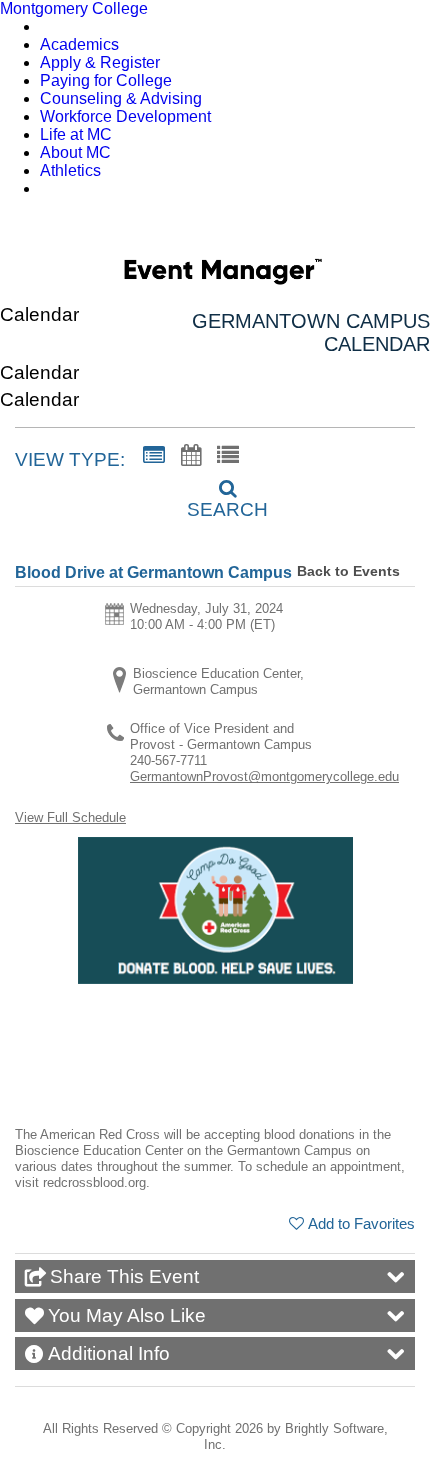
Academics (79, 44)
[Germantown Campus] (223, 275)
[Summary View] (154, 456)
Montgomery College (74, 8)
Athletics (70, 170)
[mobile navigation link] (403, 229)
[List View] (228, 456)
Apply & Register (100, 62)
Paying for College (106, 80)
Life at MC (76, 134)
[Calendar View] (191, 456)
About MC (75, 152)
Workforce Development (125, 116)
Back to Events (348, 571)
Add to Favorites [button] (361, 1223)
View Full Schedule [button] (70, 817)
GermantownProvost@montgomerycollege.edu (264, 776)
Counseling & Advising (121, 98)
